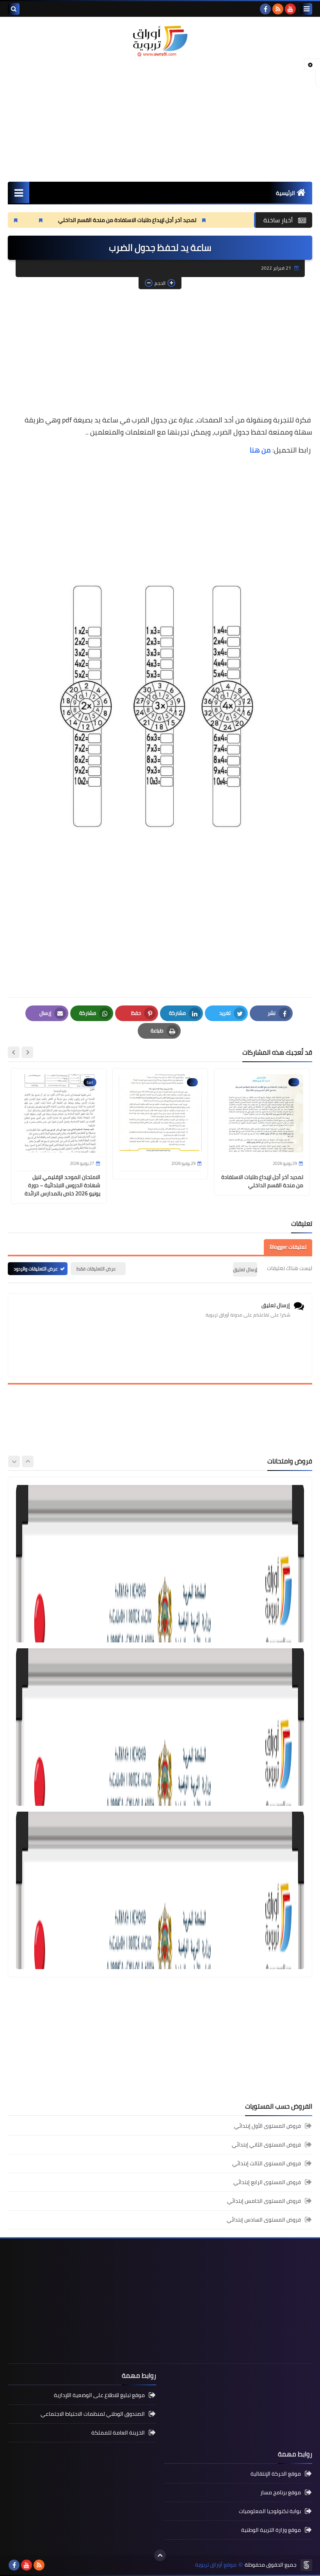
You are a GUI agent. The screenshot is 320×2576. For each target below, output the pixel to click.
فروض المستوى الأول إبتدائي (268, 2126)
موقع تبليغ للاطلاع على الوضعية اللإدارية (99, 2396)
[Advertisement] (160, 119)
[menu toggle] (306, 9)
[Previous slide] (28, 1462)
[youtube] (290, 9)
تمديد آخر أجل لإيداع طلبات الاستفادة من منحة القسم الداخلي (183, 220)
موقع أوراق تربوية (216, 2565)
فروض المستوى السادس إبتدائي (264, 2220)
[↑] (160, 2555)
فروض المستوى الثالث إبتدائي (267, 2163)
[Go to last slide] (27, 1052)
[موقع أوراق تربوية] (160, 41)
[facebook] (265, 9)
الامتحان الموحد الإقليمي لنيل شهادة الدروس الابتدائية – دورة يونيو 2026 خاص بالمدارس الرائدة (62, 1185)
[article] (160, 1564)
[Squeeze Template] (306, 2565)
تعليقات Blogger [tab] (288, 1247)
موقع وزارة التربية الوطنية (271, 2530)
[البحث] (14, 9)
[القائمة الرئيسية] (19, 192)
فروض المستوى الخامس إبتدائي (264, 2201)
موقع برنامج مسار (281, 2492)
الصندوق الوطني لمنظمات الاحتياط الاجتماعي (93, 2414)
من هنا (260, 450)
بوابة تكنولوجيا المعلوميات (270, 2511)
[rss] (278, 9)
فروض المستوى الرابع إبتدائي (267, 2182)
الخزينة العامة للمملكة (118, 2433)
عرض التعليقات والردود (36, 1269)
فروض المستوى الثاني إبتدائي (266, 2145)
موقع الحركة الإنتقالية (276, 2474)
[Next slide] (14, 1052)
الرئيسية (285, 193)
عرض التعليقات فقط (96, 1269)
